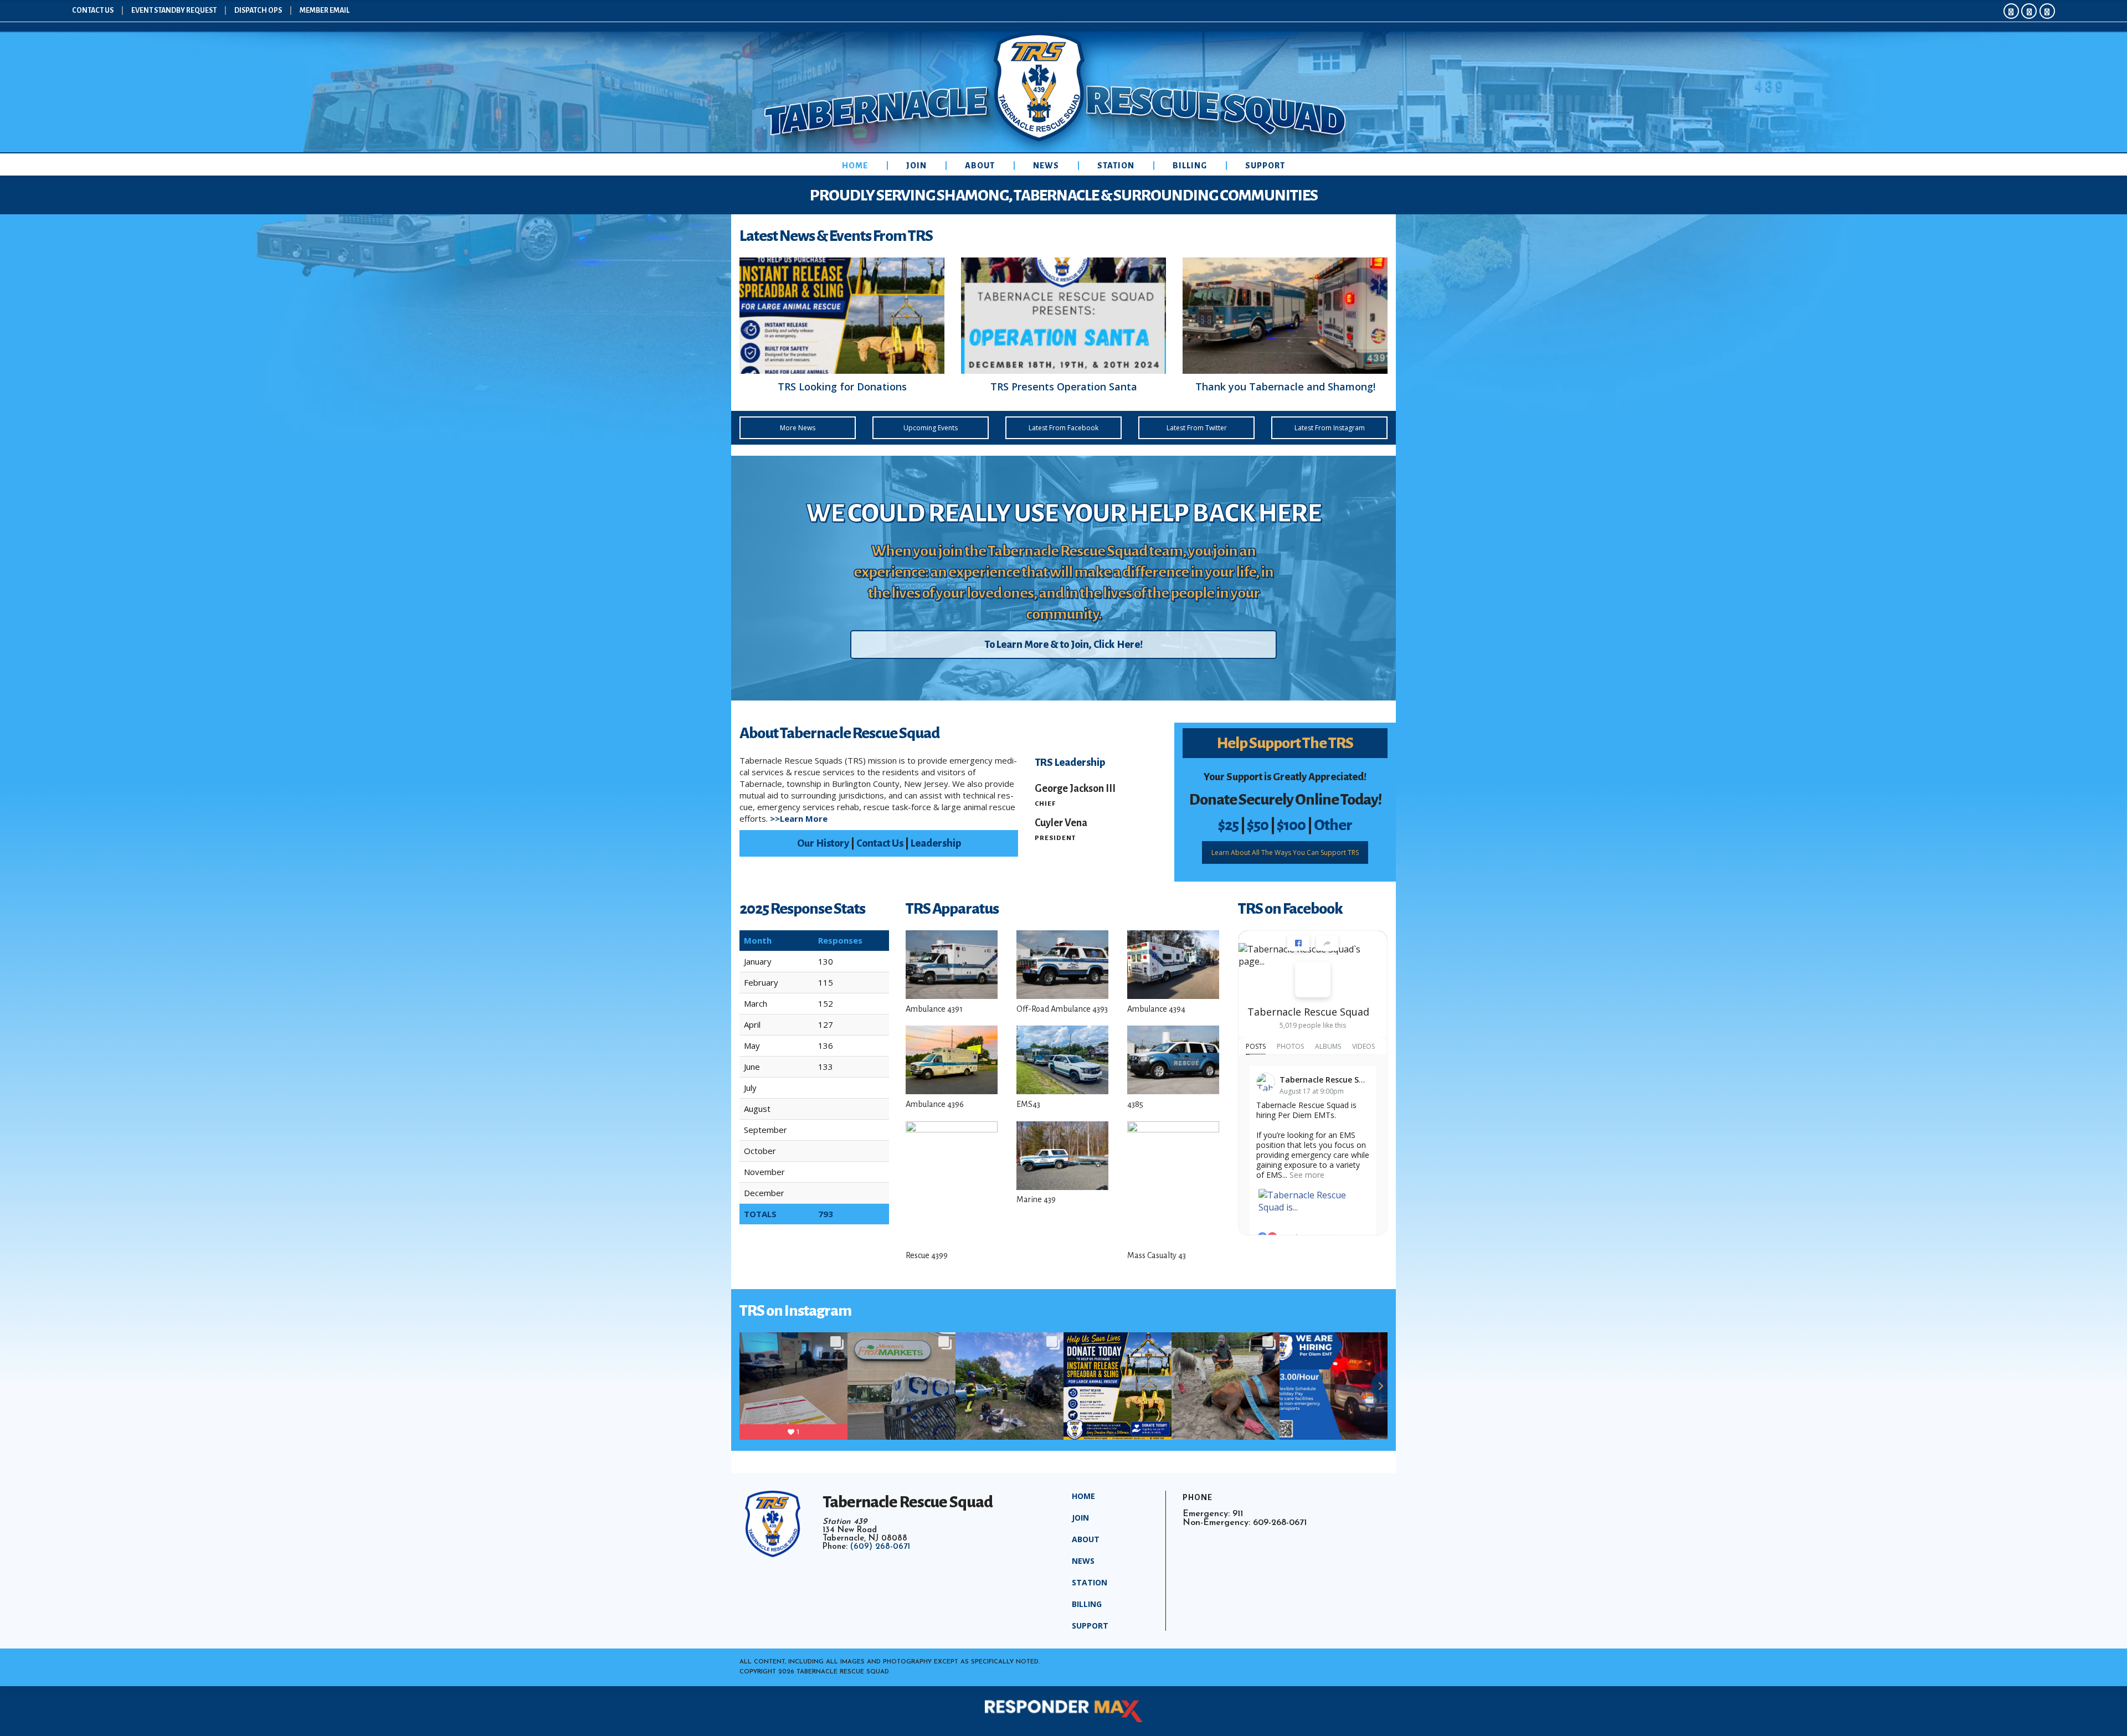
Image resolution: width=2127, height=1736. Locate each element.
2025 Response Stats (802, 909)
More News (798, 428)
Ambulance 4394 (1156, 1009)
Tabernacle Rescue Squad (1308, 1012)
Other (1333, 825)
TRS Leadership (1070, 763)
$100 (1291, 825)
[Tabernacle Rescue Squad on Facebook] (1313, 980)
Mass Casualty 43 (1157, 1255)
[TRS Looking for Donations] (842, 316)
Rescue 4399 (927, 1255)
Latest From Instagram (1330, 428)
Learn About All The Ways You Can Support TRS (1285, 852)
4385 (1135, 1104)
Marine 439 (1036, 1199)
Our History (823, 843)
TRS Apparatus (952, 909)
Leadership (936, 843)
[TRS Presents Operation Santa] (1063, 316)
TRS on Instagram (795, 1311)
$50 (1258, 825)
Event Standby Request (174, 11)
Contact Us (93, 11)
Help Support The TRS (1285, 743)
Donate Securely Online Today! (1285, 800)
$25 (1228, 825)
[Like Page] (1298, 943)
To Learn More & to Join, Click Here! (1063, 645)
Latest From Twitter (1197, 428)
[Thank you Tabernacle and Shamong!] (1285, 316)
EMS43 (1028, 1104)
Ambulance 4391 (934, 1009)
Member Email (325, 11)
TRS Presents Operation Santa (1064, 387)
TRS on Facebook (1290, 909)
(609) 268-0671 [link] (880, 1547)
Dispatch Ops (258, 11)
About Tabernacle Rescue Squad (839, 733)
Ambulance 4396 (935, 1104)
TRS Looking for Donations (842, 387)
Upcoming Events (931, 428)
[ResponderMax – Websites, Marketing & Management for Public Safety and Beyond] (1063, 1711)
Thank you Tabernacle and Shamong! (1285, 387)
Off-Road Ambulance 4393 (1062, 1009)
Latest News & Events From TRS (836, 236)
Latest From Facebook (1063, 428)
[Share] (1327, 943)
